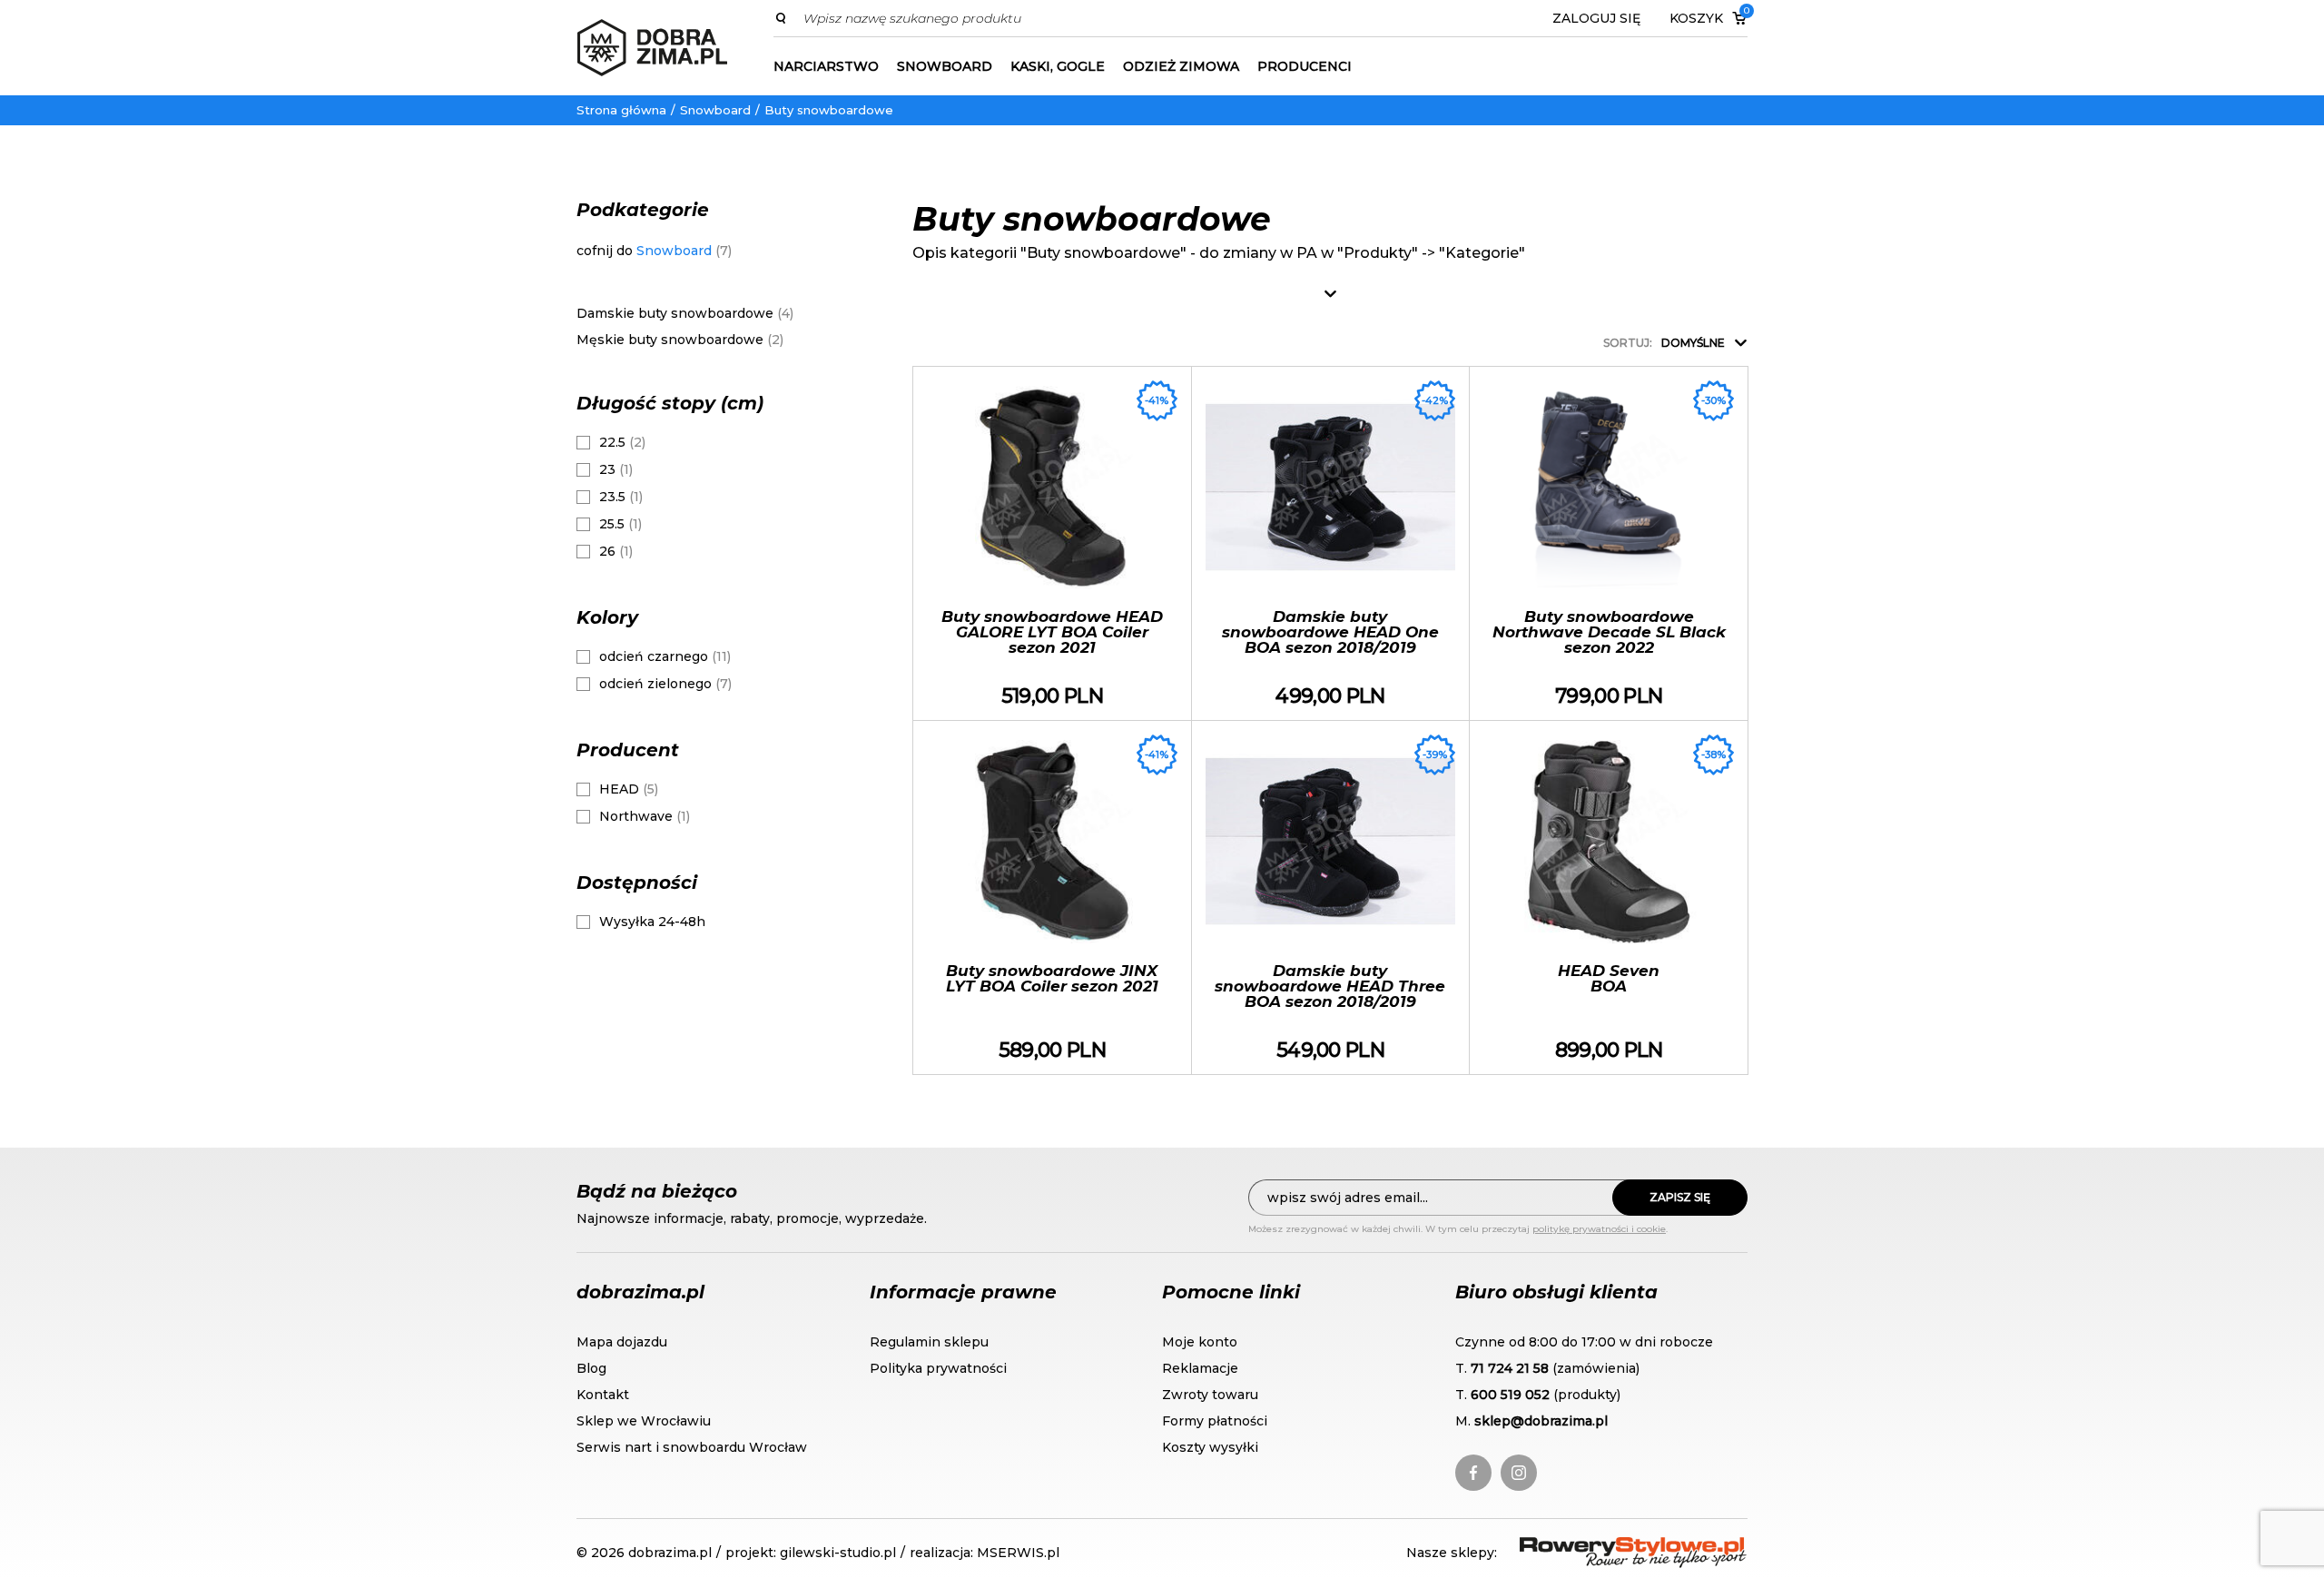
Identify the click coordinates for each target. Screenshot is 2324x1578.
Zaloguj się (1596, 18)
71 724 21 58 (1510, 1368)
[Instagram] (1519, 1473)
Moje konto (1200, 1342)
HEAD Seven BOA (1609, 897)
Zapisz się (1680, 1197)
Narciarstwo (826, 66)
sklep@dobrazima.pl (1541, 1421)
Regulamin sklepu (929, 1342)
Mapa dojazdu (622, 1342)
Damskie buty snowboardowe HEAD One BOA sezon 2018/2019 (1331, 543)
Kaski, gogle (1058, 66)
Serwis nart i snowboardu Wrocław (692, 1447)
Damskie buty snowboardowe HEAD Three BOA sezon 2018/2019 (1331, 897)
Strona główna (621, 110)
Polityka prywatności (938, 1368)
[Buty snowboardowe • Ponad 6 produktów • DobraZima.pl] (652, 48)
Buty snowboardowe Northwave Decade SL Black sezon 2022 (1609, 543)
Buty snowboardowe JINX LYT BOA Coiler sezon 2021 (1052, 897)
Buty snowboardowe (829, 110)
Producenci (1305, 66)
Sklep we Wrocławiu (644, 1421)
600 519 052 (1510, 1395)
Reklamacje (1200, 1368)
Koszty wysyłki (1210, 1447)
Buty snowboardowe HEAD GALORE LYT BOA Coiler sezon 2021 (1052, 543)
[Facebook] (1473, 1473)
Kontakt (603, 1395)
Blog (591, 1368)
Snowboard (945, 66)
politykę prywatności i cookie (1599, 1229)
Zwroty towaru (1210, 1395)
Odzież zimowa (1181, 66)
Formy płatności (1215, 1421)
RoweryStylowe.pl (1585, 1548)
